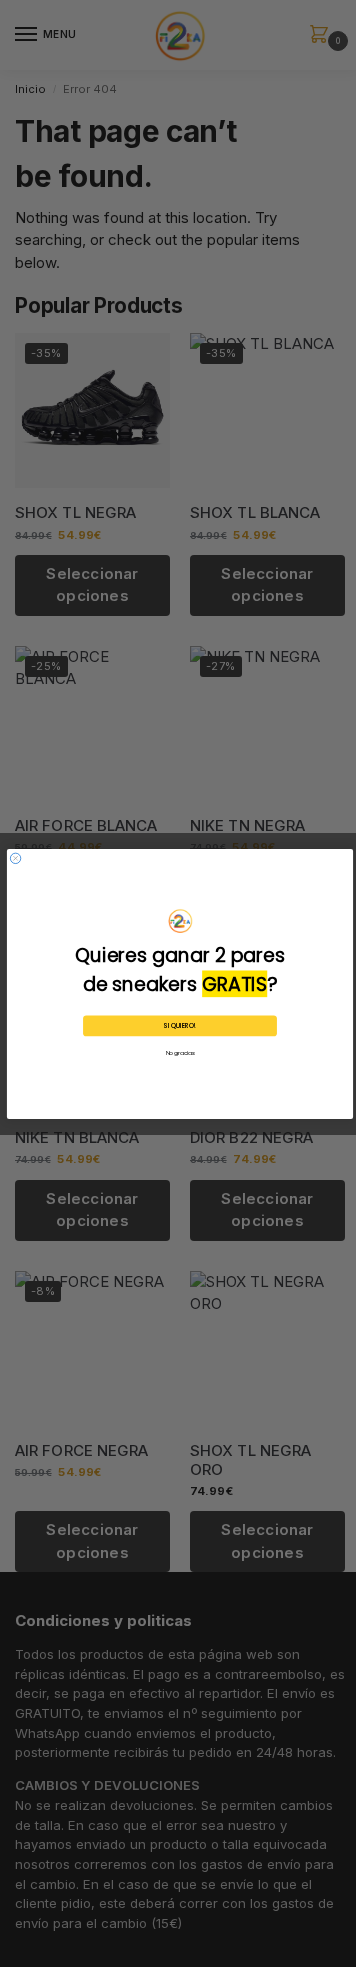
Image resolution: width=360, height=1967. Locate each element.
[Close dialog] (15, 858)
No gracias (180, 1053)
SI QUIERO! (179, 1025)
